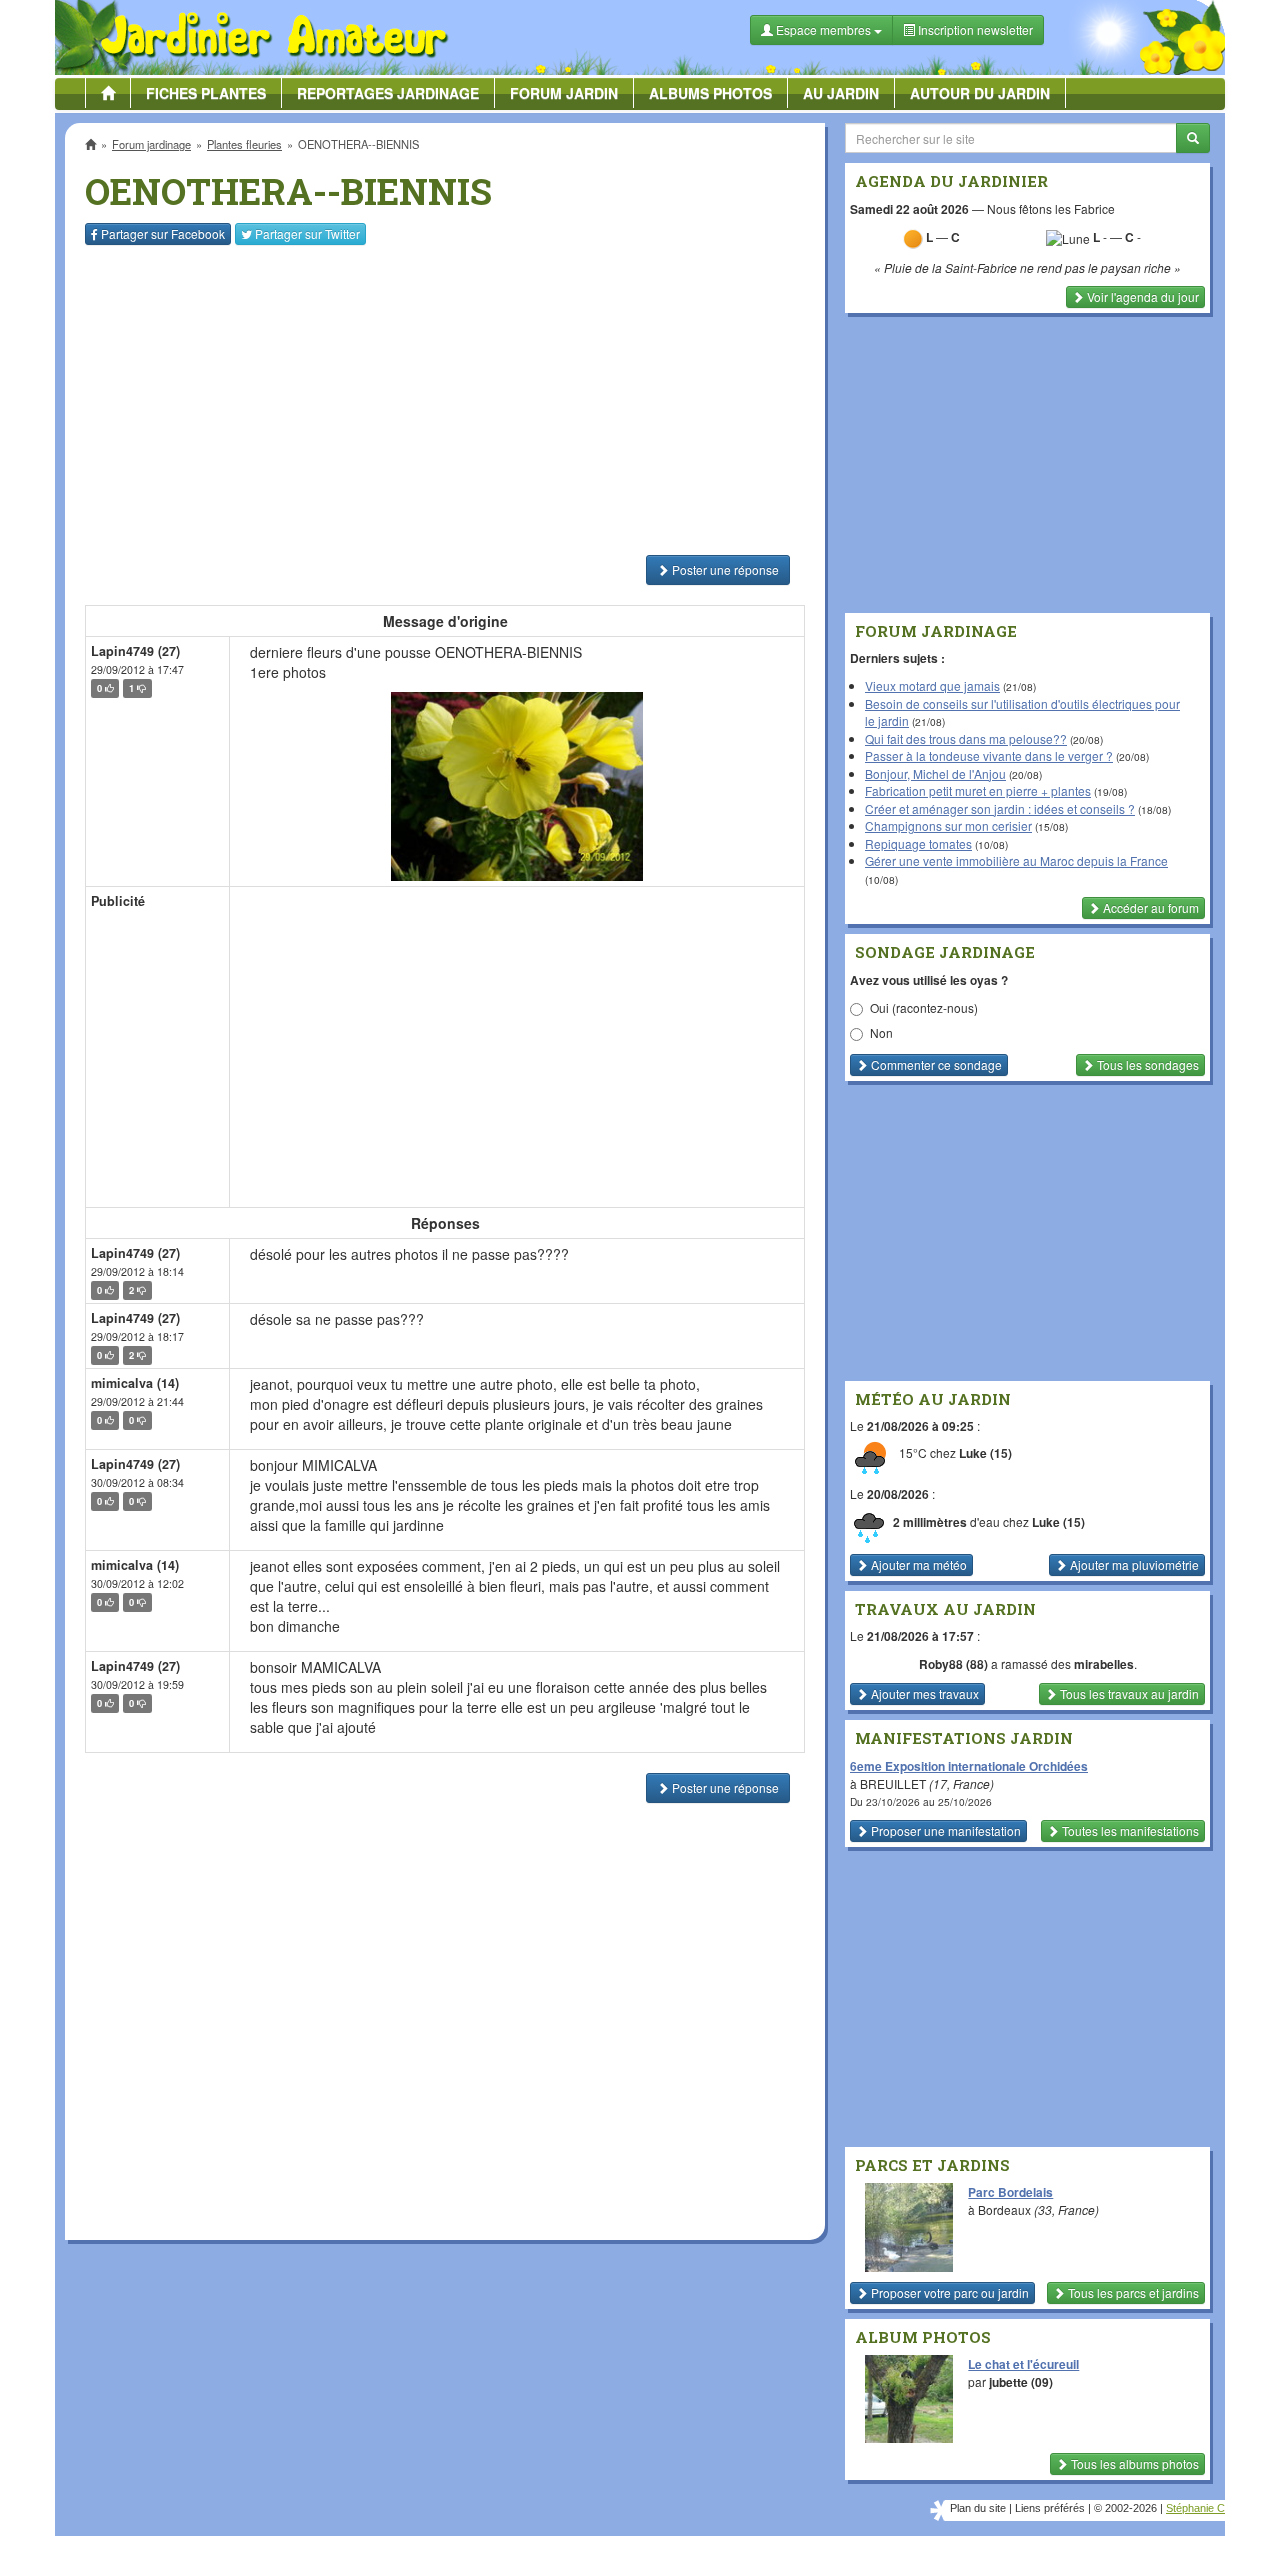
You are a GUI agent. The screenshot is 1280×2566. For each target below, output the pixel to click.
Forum (564, 93)
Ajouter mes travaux (923, 1693)
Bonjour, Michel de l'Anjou (935, 773)
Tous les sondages (1146, 1064)
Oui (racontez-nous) (924, 1007)
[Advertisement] (449, 400)
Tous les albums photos (1133, 2463)
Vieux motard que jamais (932, 685)
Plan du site (978, 2508)
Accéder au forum (1149, 907)
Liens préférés (1050, 2508)
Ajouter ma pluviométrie (1133, 1564)
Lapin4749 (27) (135, 651)
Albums (710, 93)
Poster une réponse (724, 569)
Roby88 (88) (953, 1664)
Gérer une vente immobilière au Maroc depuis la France (1016, 860)
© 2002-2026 (1125, 2508)
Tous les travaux (1128, 1693)
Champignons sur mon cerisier (948, 825)
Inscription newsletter (974, 29)
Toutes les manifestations (1129, 1830)
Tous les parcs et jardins (1132, 2292)
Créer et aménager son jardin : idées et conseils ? (1000, 808)
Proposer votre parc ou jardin (948, 2292)
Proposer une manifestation (944, 1830)
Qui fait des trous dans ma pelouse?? (966, 738)
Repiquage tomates (918, 843)
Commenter (935, 1064)
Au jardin (841, 93)
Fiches (206, 93)
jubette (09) (1021, 2382)
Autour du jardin (980, 93)
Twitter (307, 233)
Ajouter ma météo (917, 1564)
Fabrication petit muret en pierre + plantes (978, 790)
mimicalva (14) (135, 1383)
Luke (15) (985, 1454)
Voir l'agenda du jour (1141, 296)
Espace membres (823, 29)
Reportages (388, 93)
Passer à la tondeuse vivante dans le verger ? (989, 755)
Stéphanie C (1195, 2508)
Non (881, 1032)
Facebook (163, 233)
